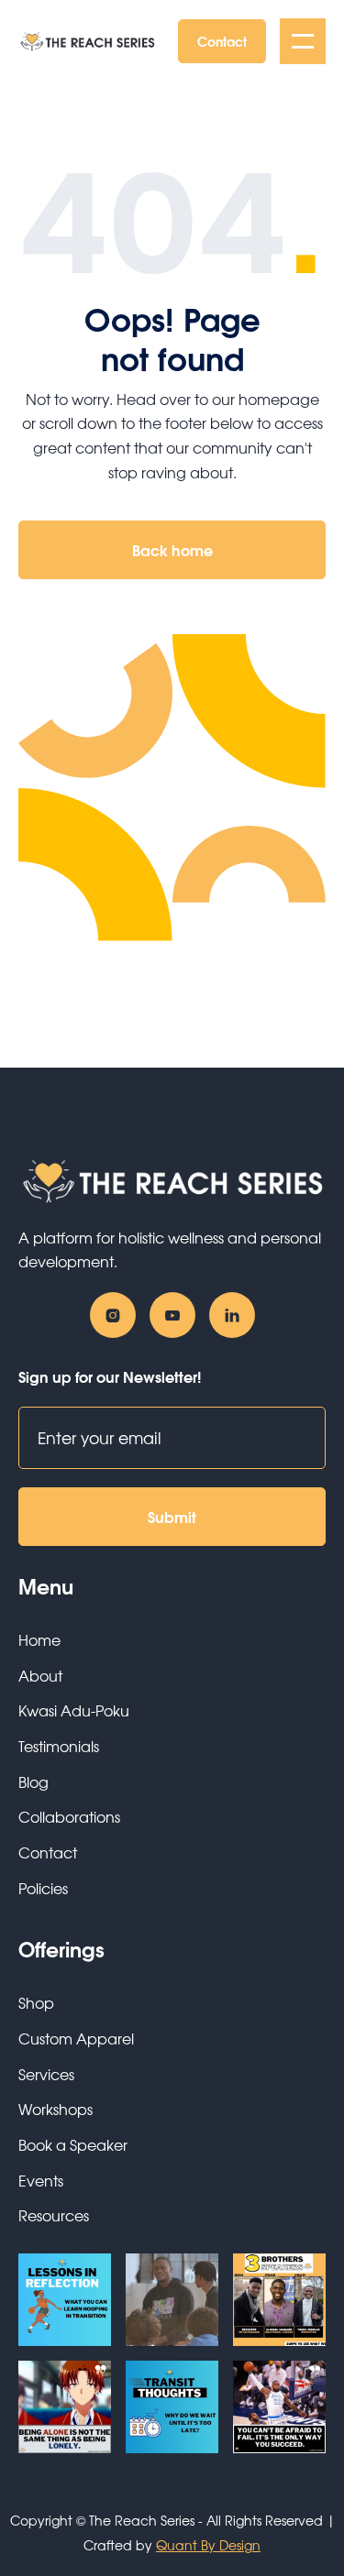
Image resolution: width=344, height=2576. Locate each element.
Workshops (55, 2109)
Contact (222, 41)
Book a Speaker (73, 2144)
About (40, 1675)
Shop (36, 2002)
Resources (54, 2215)
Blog (33, 1781)
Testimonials (59, 1746)
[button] (303, 41)
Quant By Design (208, 2545)
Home (39, 1639)
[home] (87, 42)
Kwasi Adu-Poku (74, 1710)
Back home (172, 549)
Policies (43, 1888)
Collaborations (69, 1816)
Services (46, 2074)
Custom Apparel (76, 2038)
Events (41, 2180)
